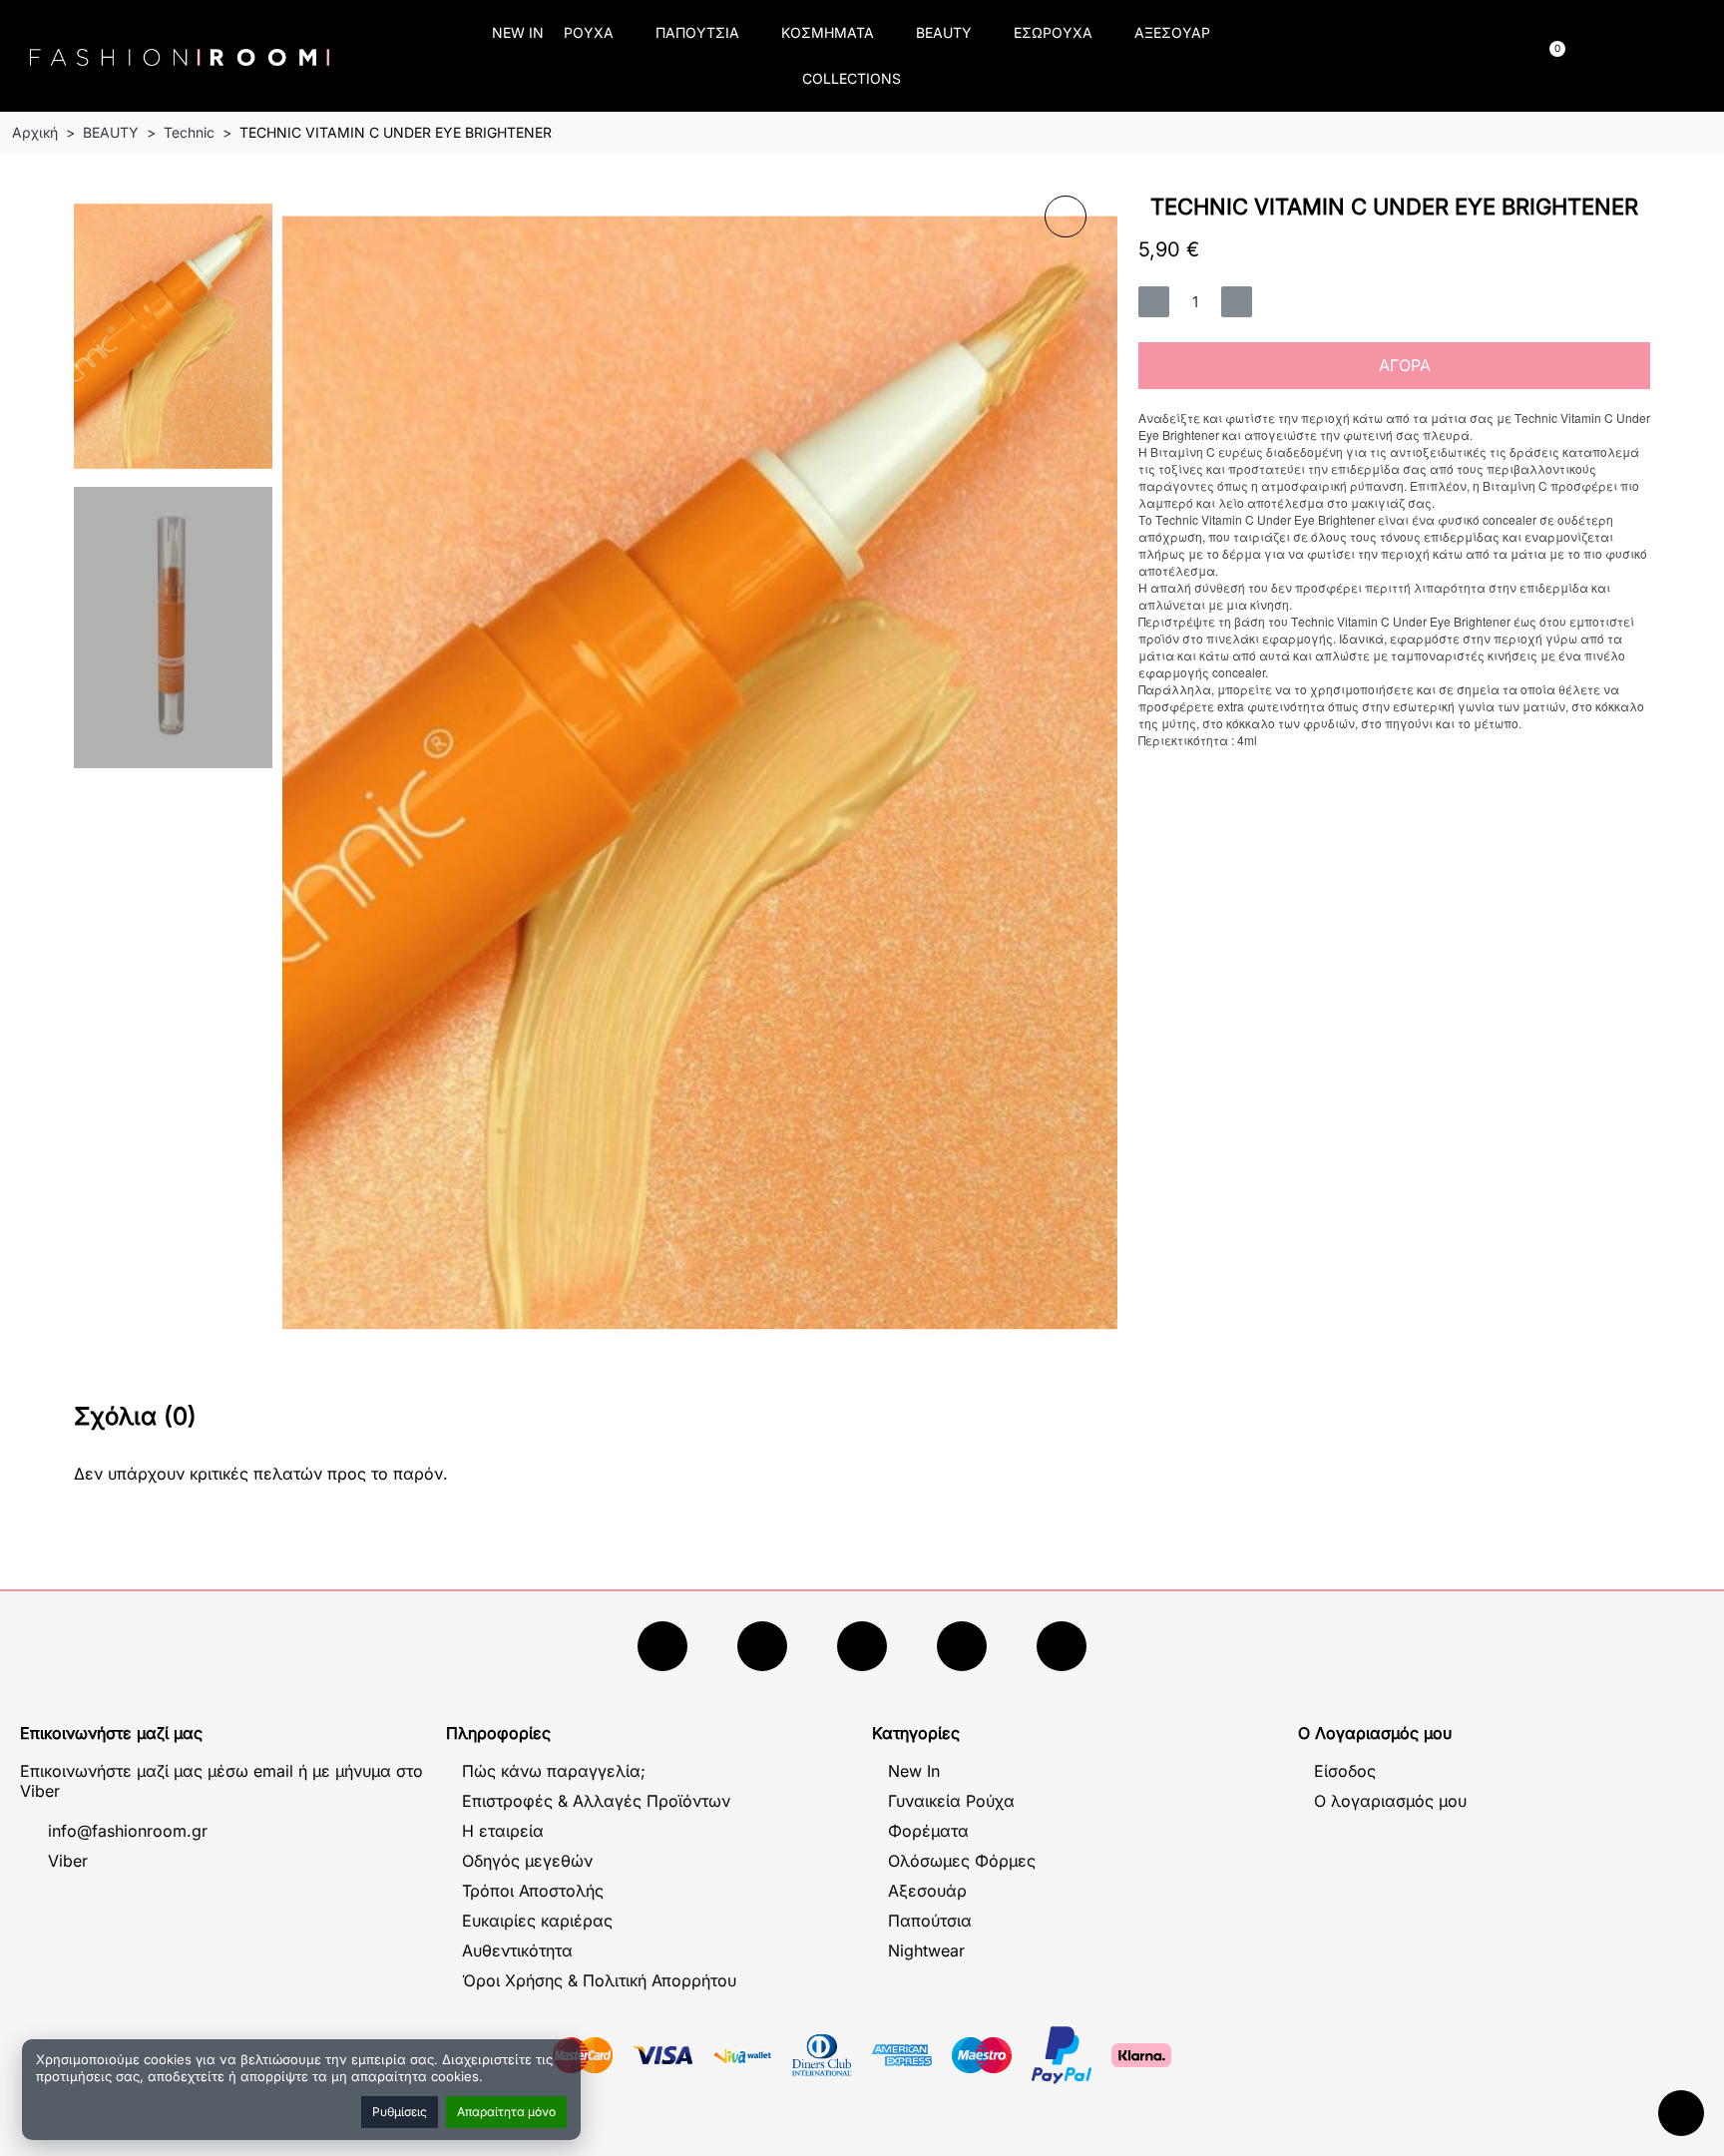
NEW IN (518, 32)
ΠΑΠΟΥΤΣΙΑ (697, 32)
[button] (1353, 56)
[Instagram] (862, 1646)
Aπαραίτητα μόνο (506, 2112)
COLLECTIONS (852, 78)
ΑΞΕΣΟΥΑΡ (1172, 32)
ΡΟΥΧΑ (589, 32)
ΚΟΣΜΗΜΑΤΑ (828, 32)
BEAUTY (944, 32)
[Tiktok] (962, 1646)
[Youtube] (762, 1646)
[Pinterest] (1062, 1646)
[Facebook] (662, 1646)
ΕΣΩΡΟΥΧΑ (1053, 32)
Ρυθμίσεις (400, 2112)
